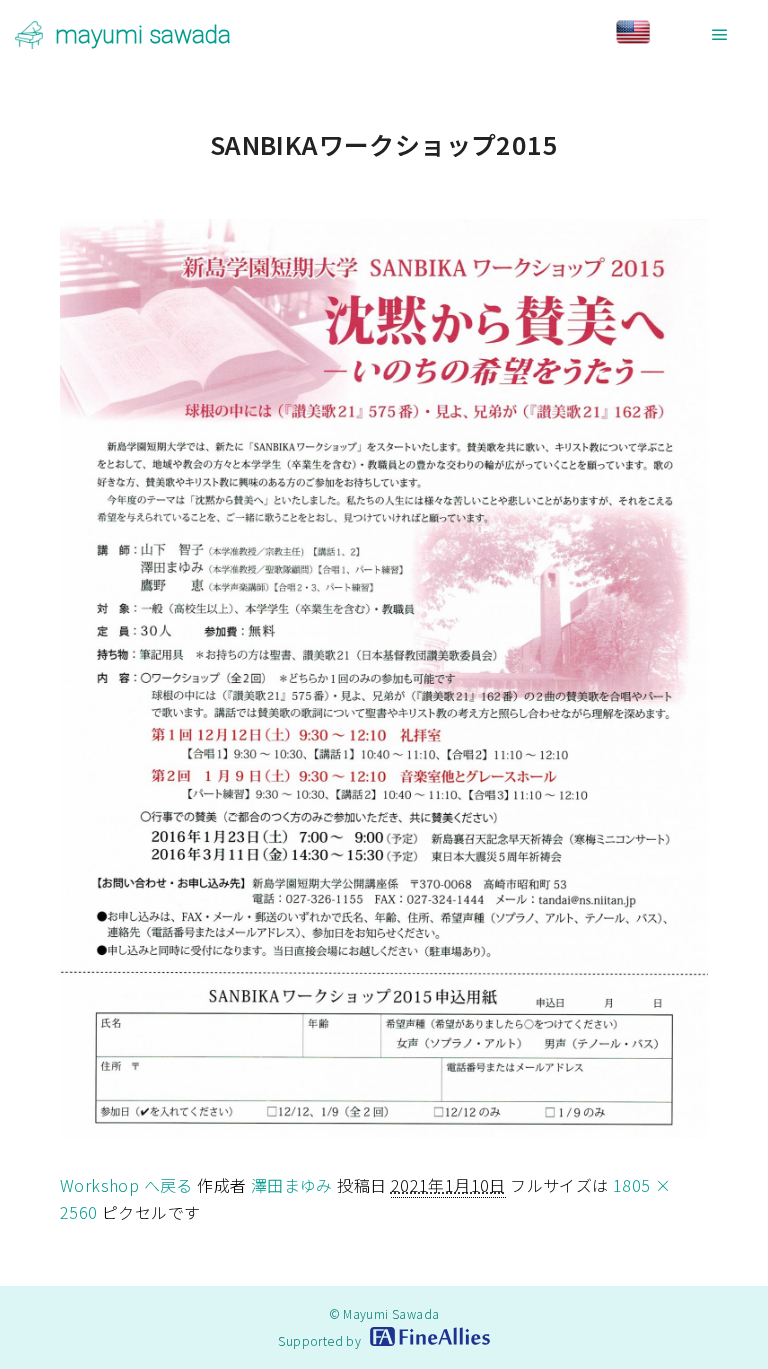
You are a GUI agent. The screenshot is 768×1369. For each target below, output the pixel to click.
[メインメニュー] (720, 35)
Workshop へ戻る (126, 1185)
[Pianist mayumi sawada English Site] (651, 34)
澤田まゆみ (292, 1185)
